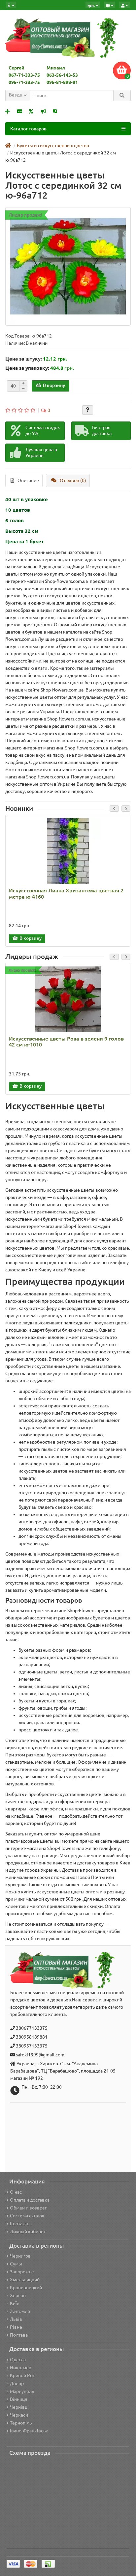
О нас (16, 2192)
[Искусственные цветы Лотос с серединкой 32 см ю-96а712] (68, 266)
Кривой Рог (22, 2375)
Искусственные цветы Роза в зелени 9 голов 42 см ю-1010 (66, 1042)
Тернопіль (21, 2423)
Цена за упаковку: (27, 368)
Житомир (20, 2311)
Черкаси (19, 2415)
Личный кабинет (28, 2232)
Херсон (18, 2295)
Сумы (16, 2264)
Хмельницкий (25, 2280)
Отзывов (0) (73, 480)
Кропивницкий (26, 2288)
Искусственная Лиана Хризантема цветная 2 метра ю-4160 (66, 893)
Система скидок (27, 2216)
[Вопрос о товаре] (88, 410)
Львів (16, 2319)
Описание (28, 480)
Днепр (17, 2383)
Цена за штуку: (24, 359)
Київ (15, 2303)
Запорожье (22, 2272)
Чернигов (20, 2256)
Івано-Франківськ (29, 2431)
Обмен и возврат (28, 2208)
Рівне (16, 2327)
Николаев (21, 2368)
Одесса (18, 2360)
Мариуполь (22, 2391)
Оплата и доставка (30, 2200)
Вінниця (19, 2399)
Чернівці (19, 2407)
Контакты (20, 2224)
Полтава (19, 2335)
